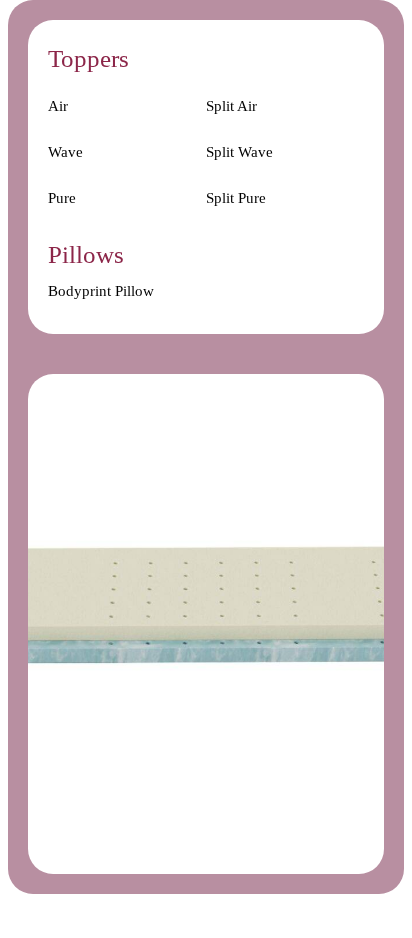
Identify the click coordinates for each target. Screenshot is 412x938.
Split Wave (239, 152)
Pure (62, 198)
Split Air (231, 106)
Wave (65, 152)
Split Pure (236, 198)
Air (58, 106)
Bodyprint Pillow (101, 291)
